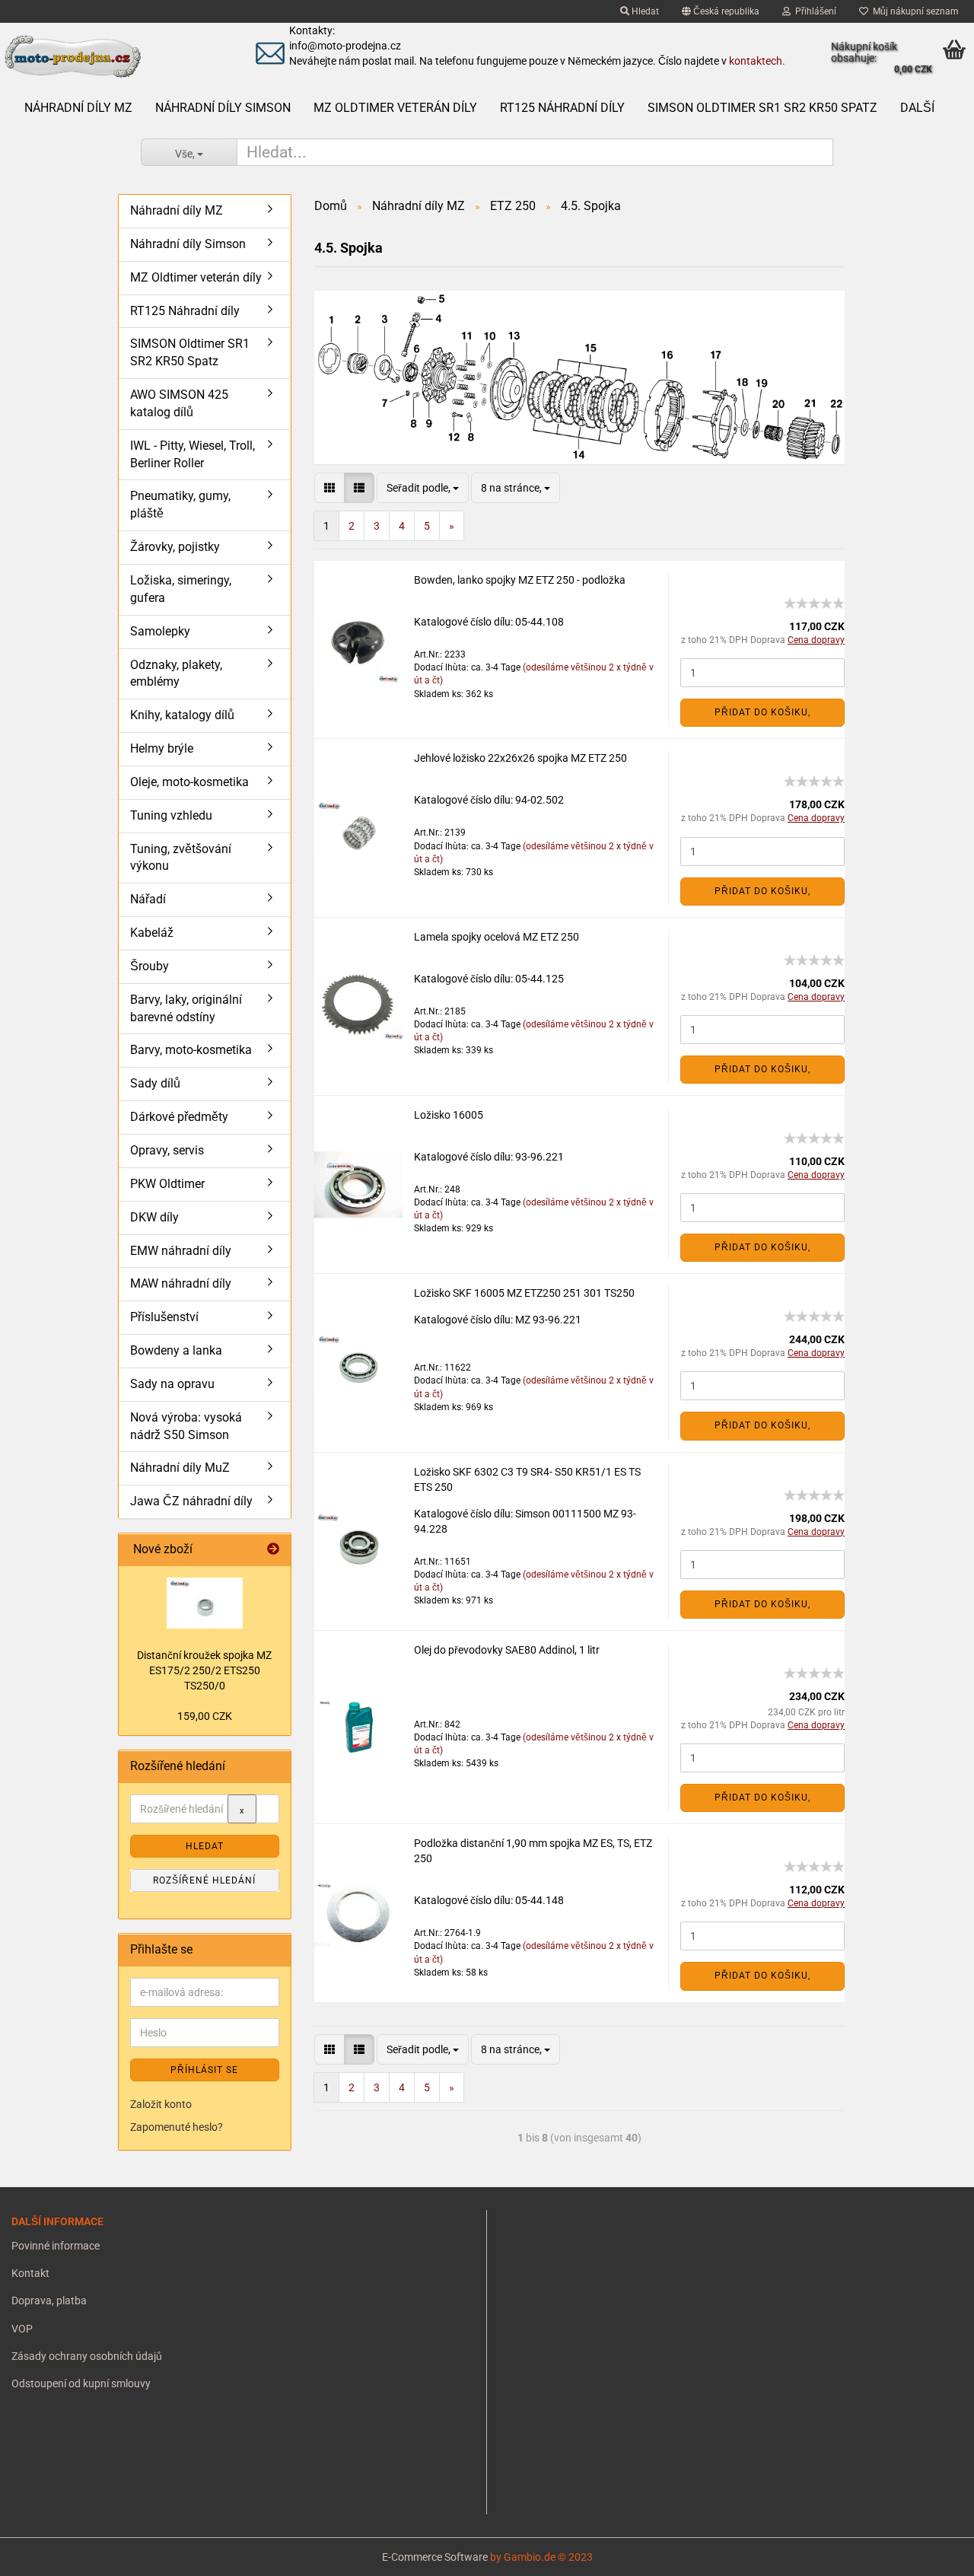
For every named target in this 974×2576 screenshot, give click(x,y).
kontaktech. (757, 61)
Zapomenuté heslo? (177, 2127)
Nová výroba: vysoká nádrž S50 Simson (186, 1426)
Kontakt (30, 2273)
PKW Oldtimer (167, 1184)
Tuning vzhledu (171, 815)
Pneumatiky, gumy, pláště (180, 505)
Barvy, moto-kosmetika (191, 1050)
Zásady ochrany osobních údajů (87, 2356)
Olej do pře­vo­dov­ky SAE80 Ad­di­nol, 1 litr (507, 1650)
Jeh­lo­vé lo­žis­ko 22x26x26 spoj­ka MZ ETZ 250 (520, 758)
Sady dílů (155, 1083)
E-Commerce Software (435, 2557)
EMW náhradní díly (181, 1251)
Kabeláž (152, 933)
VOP (22, 2329)
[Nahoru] (42, 2553)
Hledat (644, 11)
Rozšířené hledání (204, 1880)
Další (917, 108)
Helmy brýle (162, 748)
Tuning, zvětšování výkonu (181, 858)
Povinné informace (56, 2246)
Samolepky (160, 631)
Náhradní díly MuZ (180, 1468)
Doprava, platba (49, 2301)
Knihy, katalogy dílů (182, 715)
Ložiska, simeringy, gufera (181, 589)
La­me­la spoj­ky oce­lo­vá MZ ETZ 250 (497, 937)
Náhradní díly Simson (223, 108)
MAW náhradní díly (181, 1283)
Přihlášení (813, 11)
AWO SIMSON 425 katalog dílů (179, 403)
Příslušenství (164, 1317)
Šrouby (150, 966)
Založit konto (161, 2104)
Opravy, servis (167, 1150)
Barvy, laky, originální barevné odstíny (186, 1008)
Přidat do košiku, (762, 712)
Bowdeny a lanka (176, 1350)
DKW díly (154, 1217)
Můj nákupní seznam (914, 11)
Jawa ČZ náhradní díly (191, 1501)
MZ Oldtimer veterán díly (395, 108)
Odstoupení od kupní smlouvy (81, 2383)
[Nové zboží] (273, 1550)
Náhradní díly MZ (78, 108)
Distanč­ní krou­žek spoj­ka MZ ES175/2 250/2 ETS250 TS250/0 (204, 1670)
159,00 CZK (205, 1716)
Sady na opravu (172, 1384)
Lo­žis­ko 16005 (449, 1115)
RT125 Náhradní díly (562, 108)
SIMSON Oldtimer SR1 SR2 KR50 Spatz (762, 108)
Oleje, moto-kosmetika (189, 782)
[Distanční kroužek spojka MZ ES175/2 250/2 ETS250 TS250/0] (205, 1603)
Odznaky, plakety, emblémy (176, 673)
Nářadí (148, 899)
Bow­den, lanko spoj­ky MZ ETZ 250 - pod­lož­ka (520, 580)
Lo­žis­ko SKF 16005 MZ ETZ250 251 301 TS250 (524, 1293)
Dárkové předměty (179, 1117)
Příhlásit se (204, 2070)
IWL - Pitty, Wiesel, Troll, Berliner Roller (193, 454)
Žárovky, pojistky (175, 547)
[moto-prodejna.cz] (113, 57)
